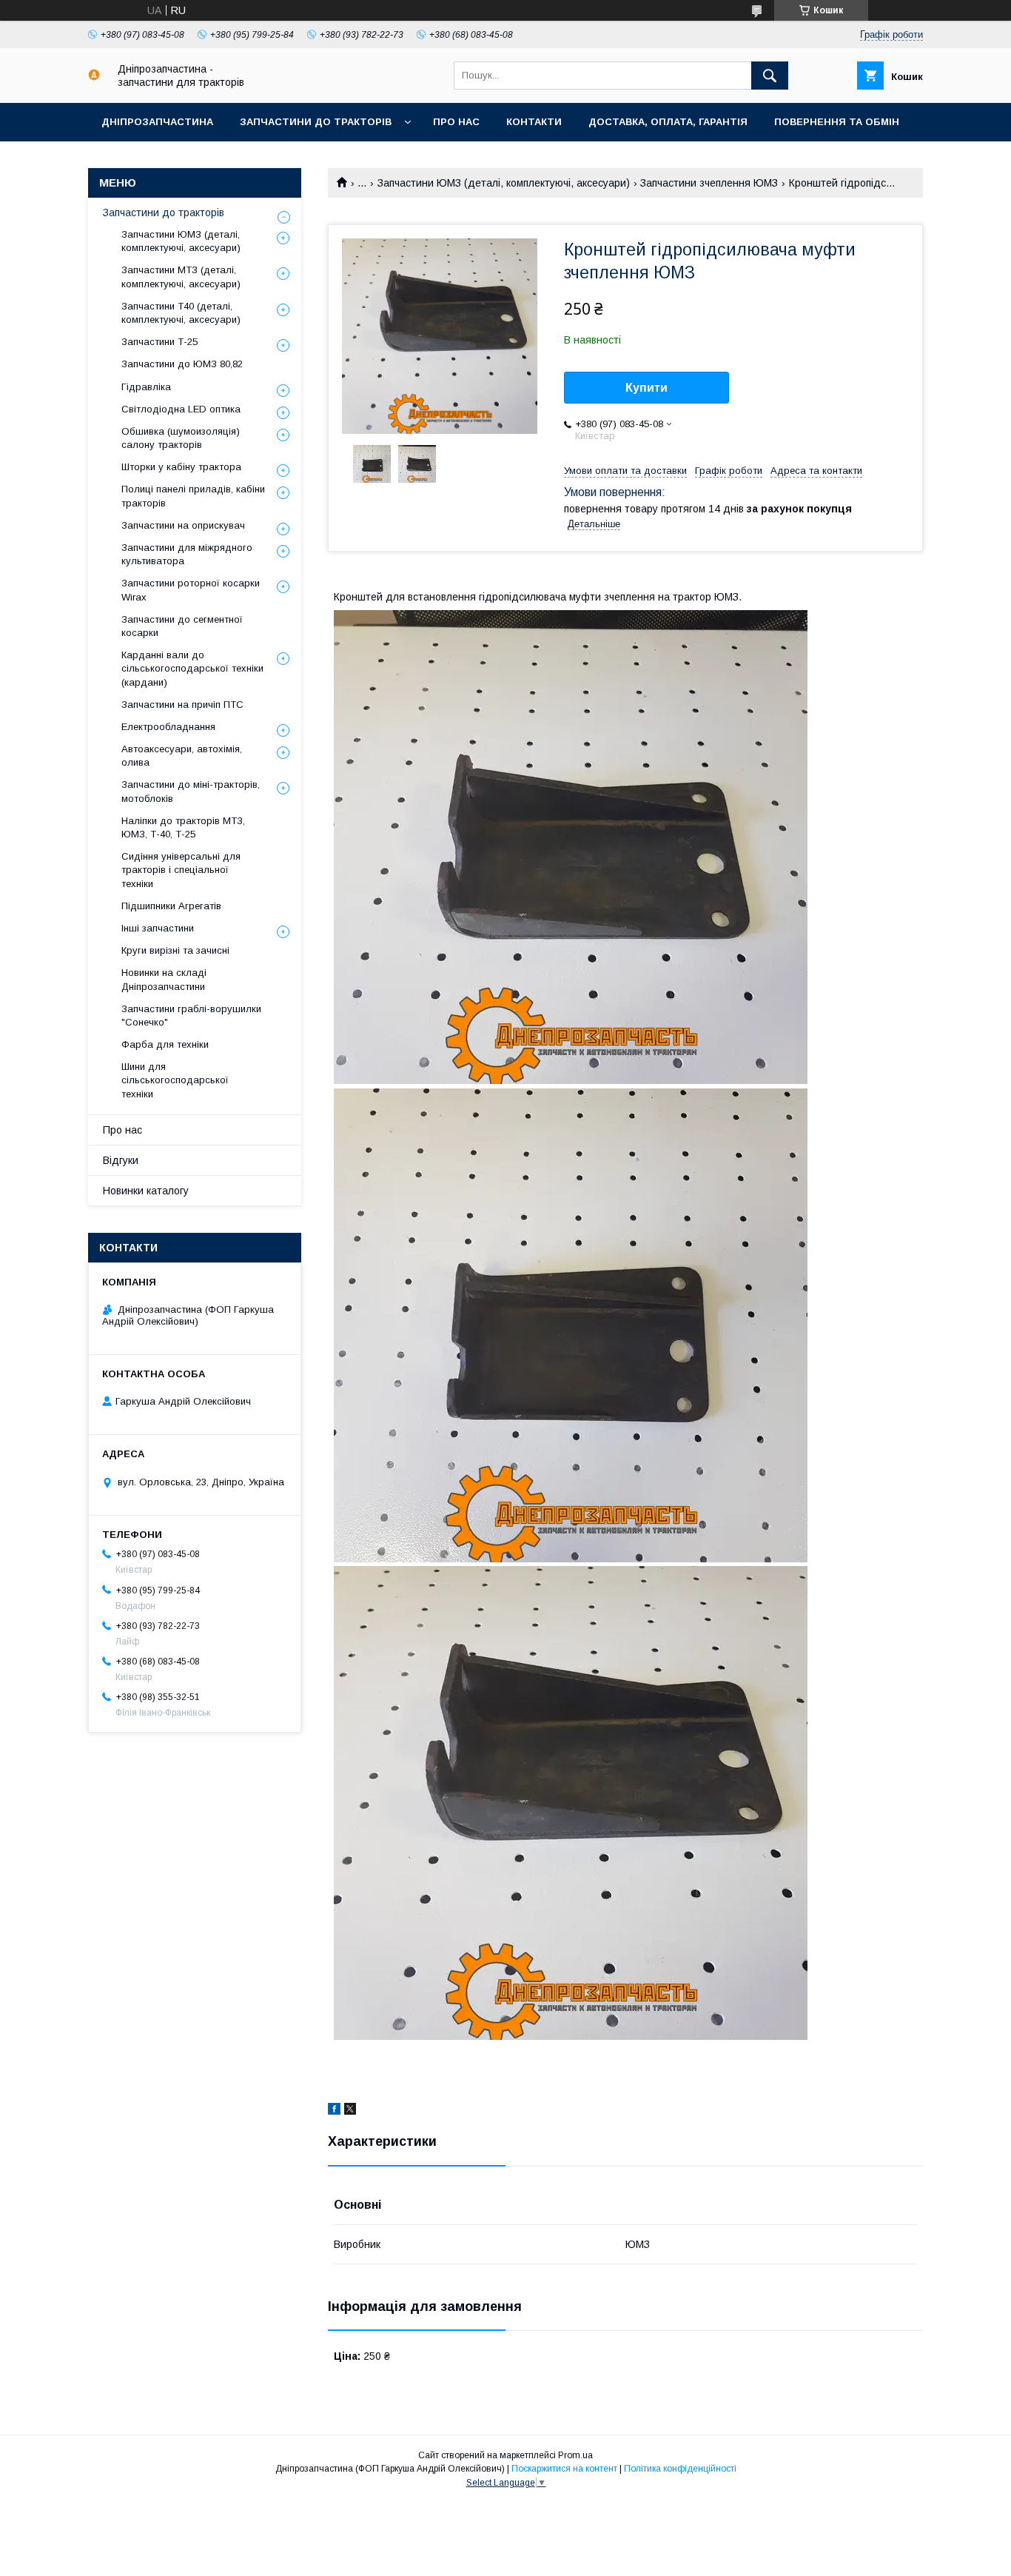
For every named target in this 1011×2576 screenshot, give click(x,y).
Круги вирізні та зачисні (175, 950)
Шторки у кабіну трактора (181, 467)
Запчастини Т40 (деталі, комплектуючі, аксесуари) (181, 313)
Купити (646, 388)
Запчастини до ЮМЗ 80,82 (182, 364)
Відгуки (121, 1160)
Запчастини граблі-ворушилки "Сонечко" (191, 1016)
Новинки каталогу (146, 1191)
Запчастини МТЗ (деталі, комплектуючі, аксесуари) (181, 277)
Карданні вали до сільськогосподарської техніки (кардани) (192, 668)
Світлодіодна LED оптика (181, 409)
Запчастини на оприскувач (183, 525)
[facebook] (334, 2111)
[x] (350, 2111)
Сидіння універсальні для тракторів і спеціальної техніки (181, 870)
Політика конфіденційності (680, 2469)
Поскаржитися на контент (564, 2469)
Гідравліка (146, 387)
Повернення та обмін (837, 122)
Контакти (534, 122)
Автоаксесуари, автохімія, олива (182, 756)
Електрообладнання (168, 727)
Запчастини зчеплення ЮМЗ (709, 183)
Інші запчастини (158, 928)
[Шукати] (770, 76)
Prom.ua (575, 2455)
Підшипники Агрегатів (171, 906)
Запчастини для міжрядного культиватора (187, 554)
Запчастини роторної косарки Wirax (191, 590)
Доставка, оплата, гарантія (668, 122)
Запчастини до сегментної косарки (182, 626)
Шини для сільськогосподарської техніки (175, 1080)
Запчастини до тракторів (316, 122)
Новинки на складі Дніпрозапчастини (164, 979)
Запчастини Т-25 (159, 342)
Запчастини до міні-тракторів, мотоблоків (191, 791)
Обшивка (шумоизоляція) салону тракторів (181, 438)
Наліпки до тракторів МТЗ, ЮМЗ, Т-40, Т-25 (183, 827)
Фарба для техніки (165, 1044)
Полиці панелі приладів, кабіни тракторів (193, 496)
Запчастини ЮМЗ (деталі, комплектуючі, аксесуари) (504, 183)
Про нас (456, 122)
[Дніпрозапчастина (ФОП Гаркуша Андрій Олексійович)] (94, 77)
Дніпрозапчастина (157, 122)
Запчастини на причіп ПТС (182, 705)
